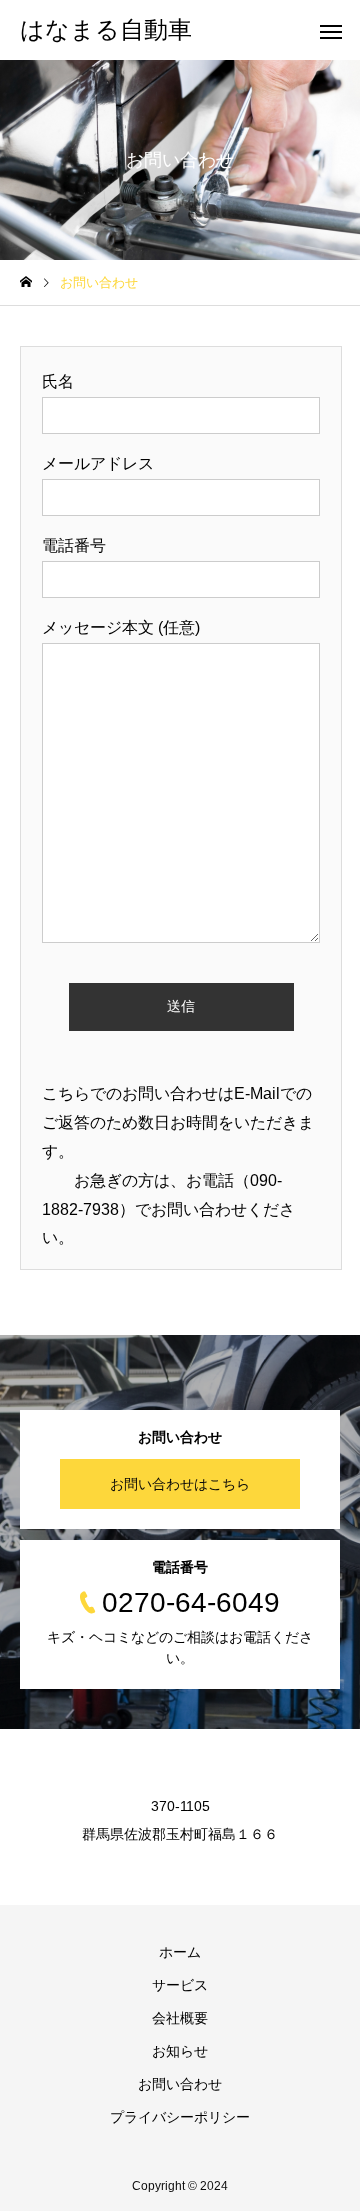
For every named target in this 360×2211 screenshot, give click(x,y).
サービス (180, 1985)
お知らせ (180, 2051)
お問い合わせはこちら (180, 1484)
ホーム (180, 1952)
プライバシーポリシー (180, 2117)
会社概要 (180, 2018)
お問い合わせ (180, 2084)
